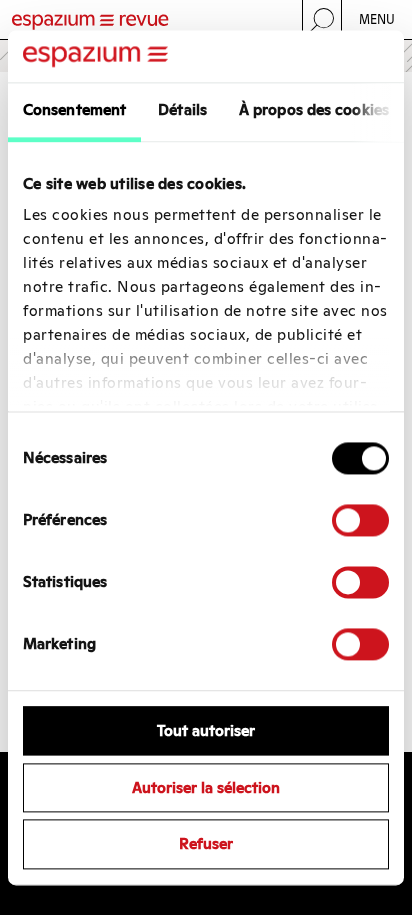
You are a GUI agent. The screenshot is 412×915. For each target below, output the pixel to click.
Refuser (206, 844)
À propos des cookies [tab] (314, 109)
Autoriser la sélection (206, 787)
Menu (377, 19)
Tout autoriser (206, 730)
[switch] (360, 520)
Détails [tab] (182, 109)
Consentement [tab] (74, 109)
